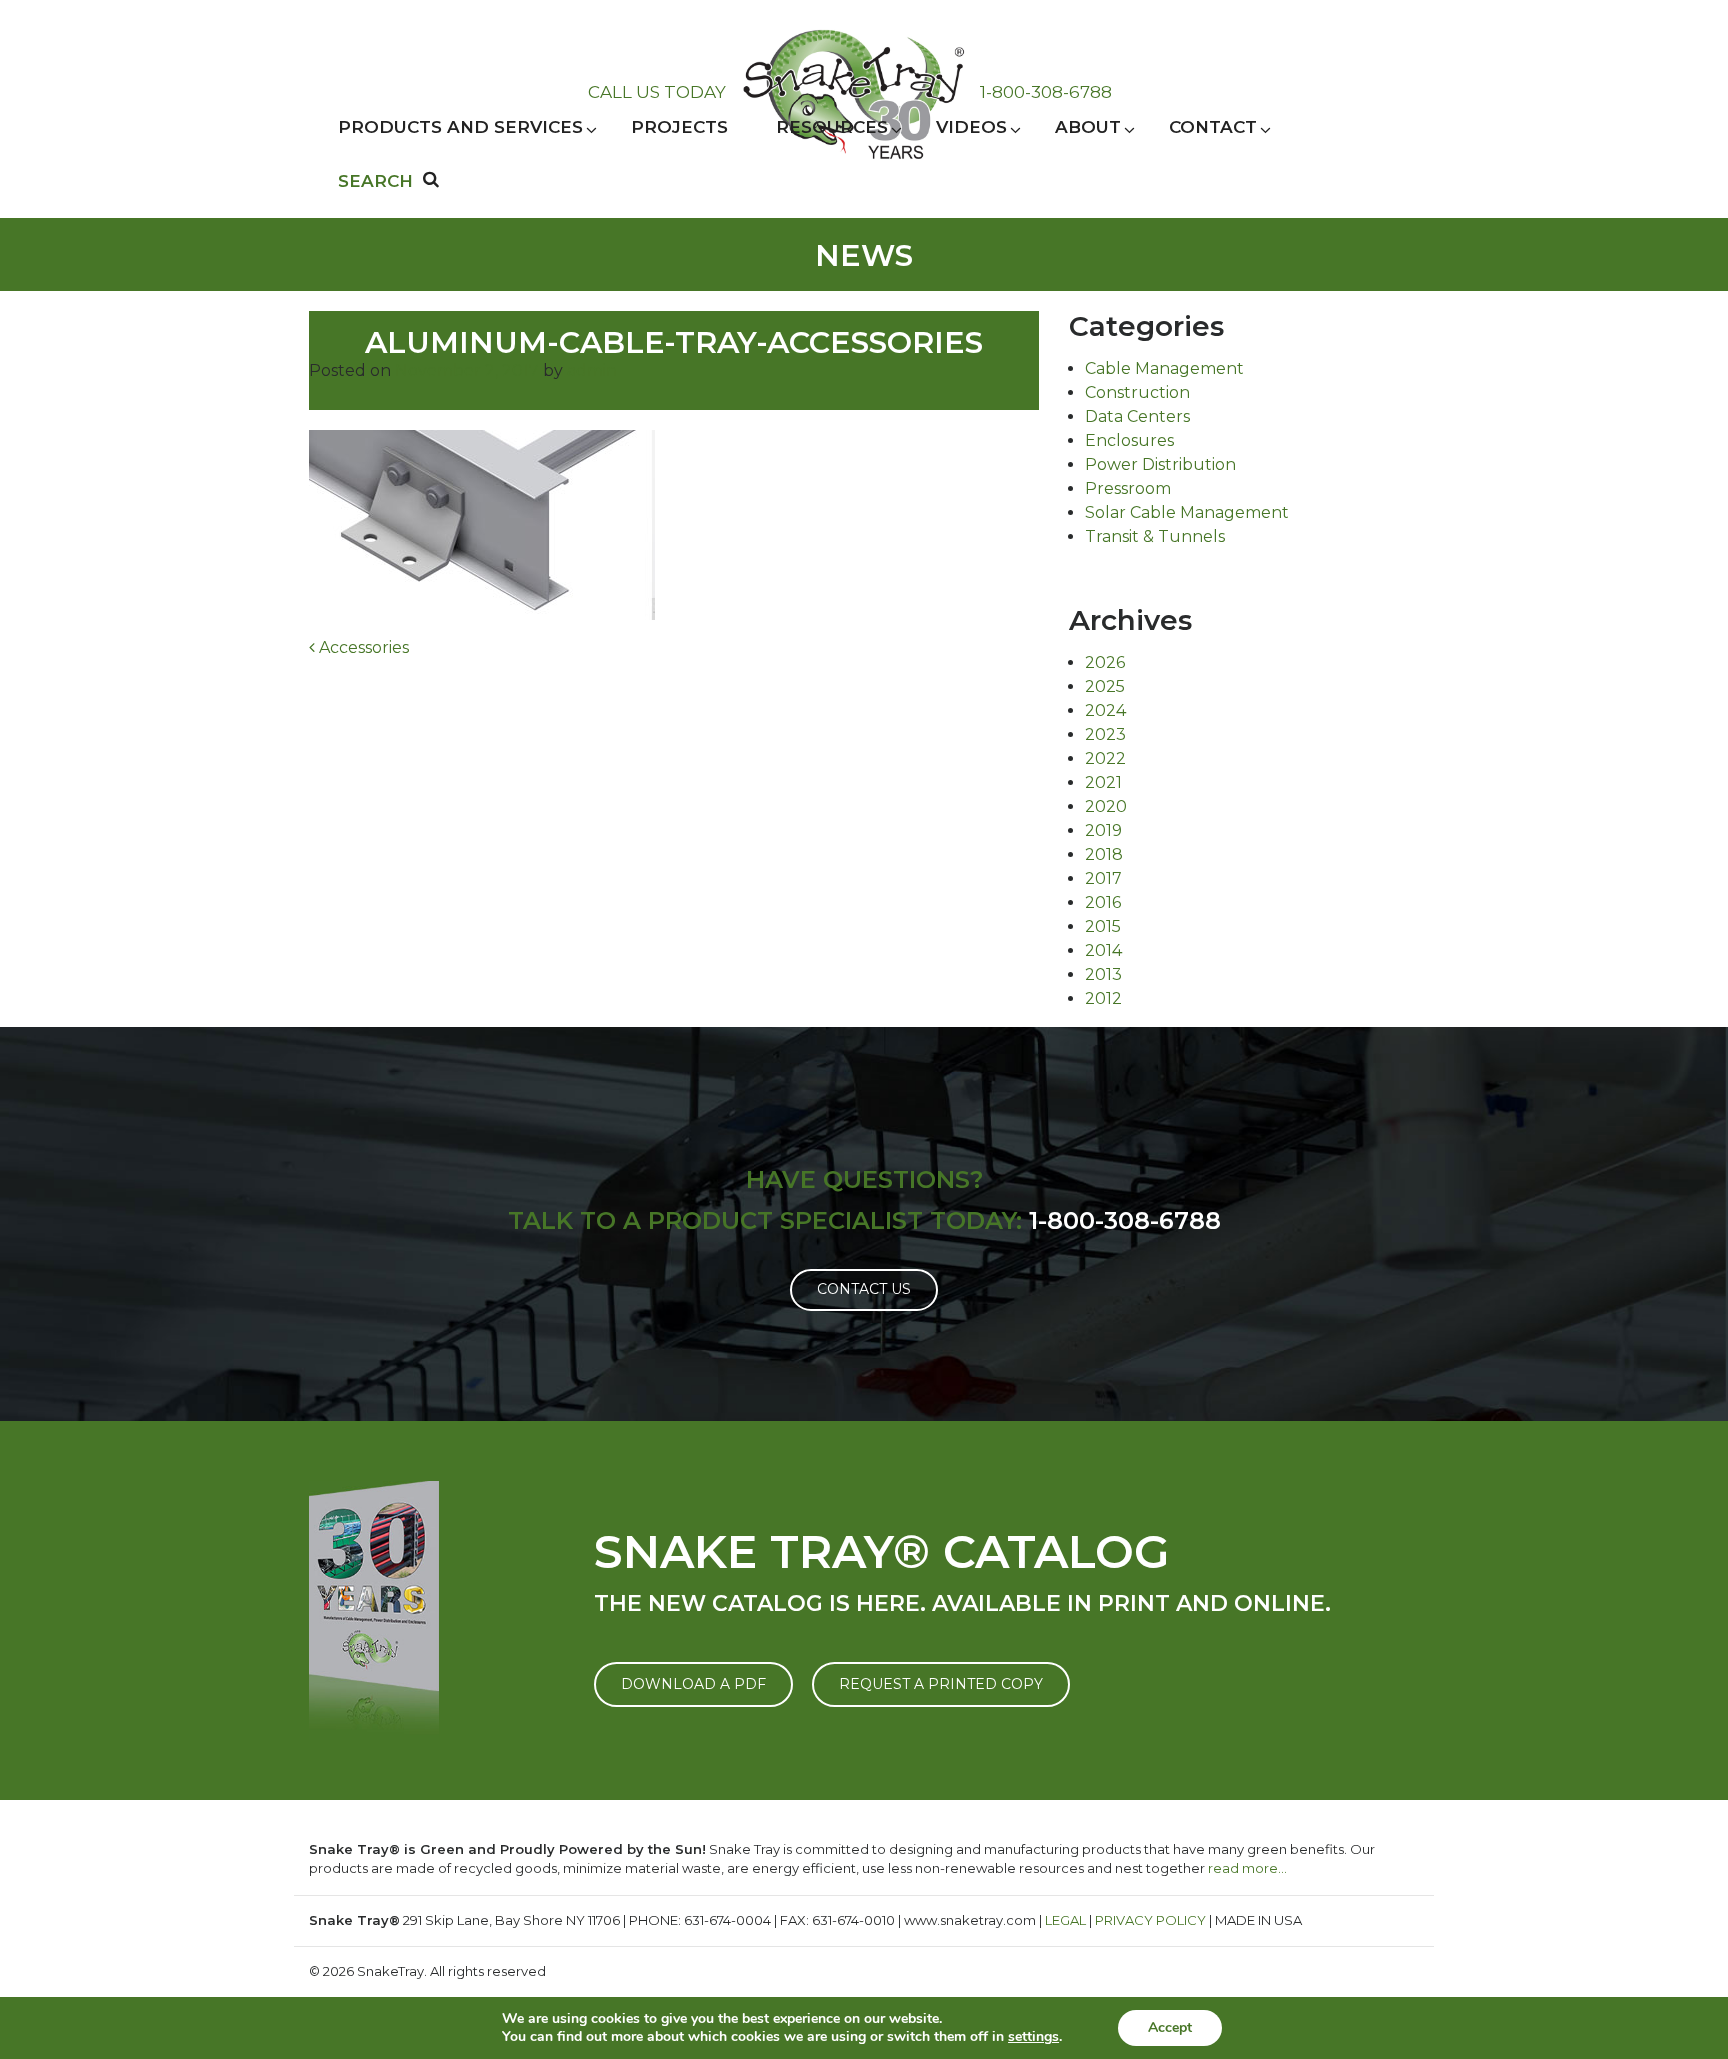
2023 (1105, 734)
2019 (1103, 830)
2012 (1103, 998)
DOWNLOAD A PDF (693, 1684)
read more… (1247, 1868)
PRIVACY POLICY (1150, 1920)
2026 (1105, 662)
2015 (1103, 926)
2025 (1105, 686)
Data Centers (1137, 416)
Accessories (362, 647)
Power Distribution (1160, 464)
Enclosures (1129, 440)
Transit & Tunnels (1155, 536)
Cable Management (1164, 368)
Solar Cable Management (1187, 512)
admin (592, 370)
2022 (1105, 758)
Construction (1137, 392)
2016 (1103, 902)
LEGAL (1065, 1920)
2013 (1103, 974)
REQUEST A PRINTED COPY (941, 1684)
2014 (1103, 950)
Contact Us (864, 1289)
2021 (1103, 782)
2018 (1104, 854)
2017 (1103, 878)
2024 (1105, 710)
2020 (1106, 806)
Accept (1170, 2027)
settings (1033, 2037)
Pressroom (1128, 488)
